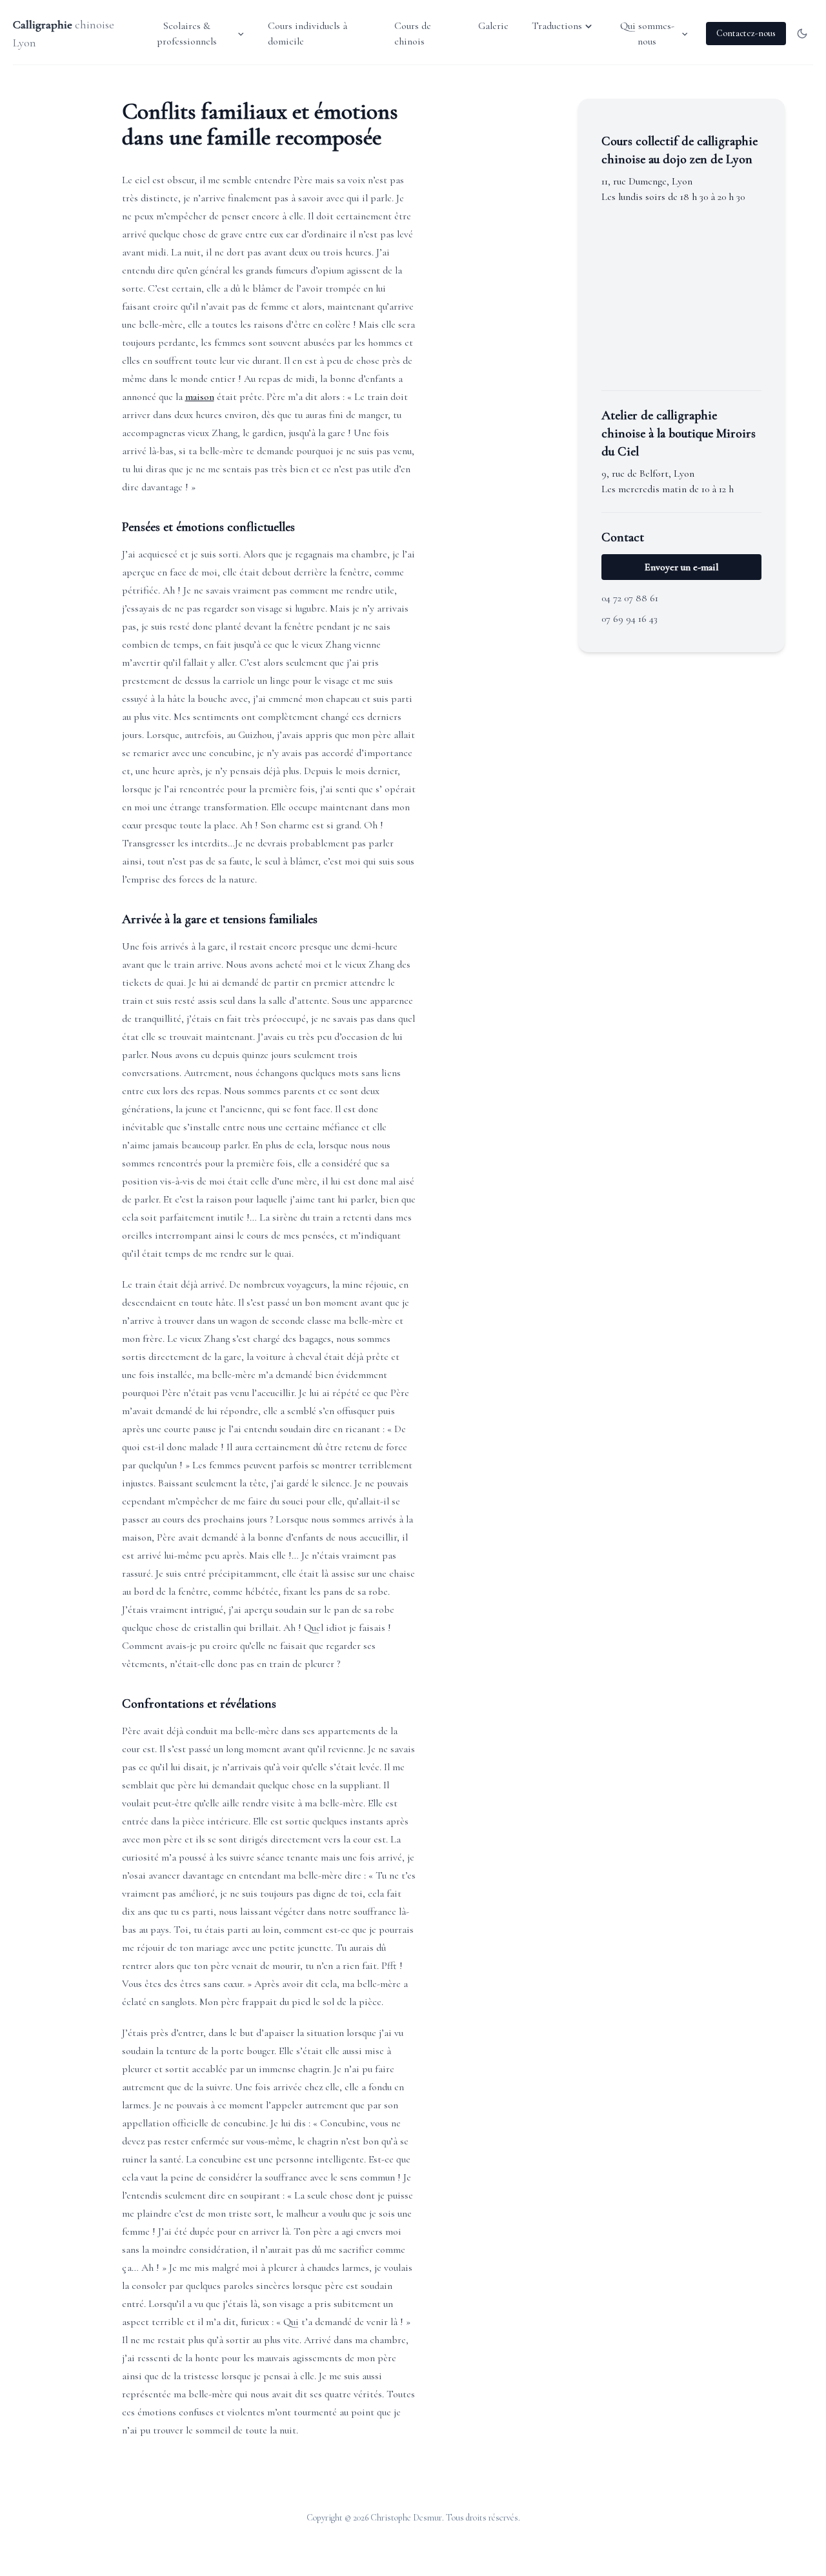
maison (200, 397)
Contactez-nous (746, 33)
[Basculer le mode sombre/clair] (802, 34)
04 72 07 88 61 (630, 598)
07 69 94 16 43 (630, 619)
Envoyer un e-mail (682, 567)
